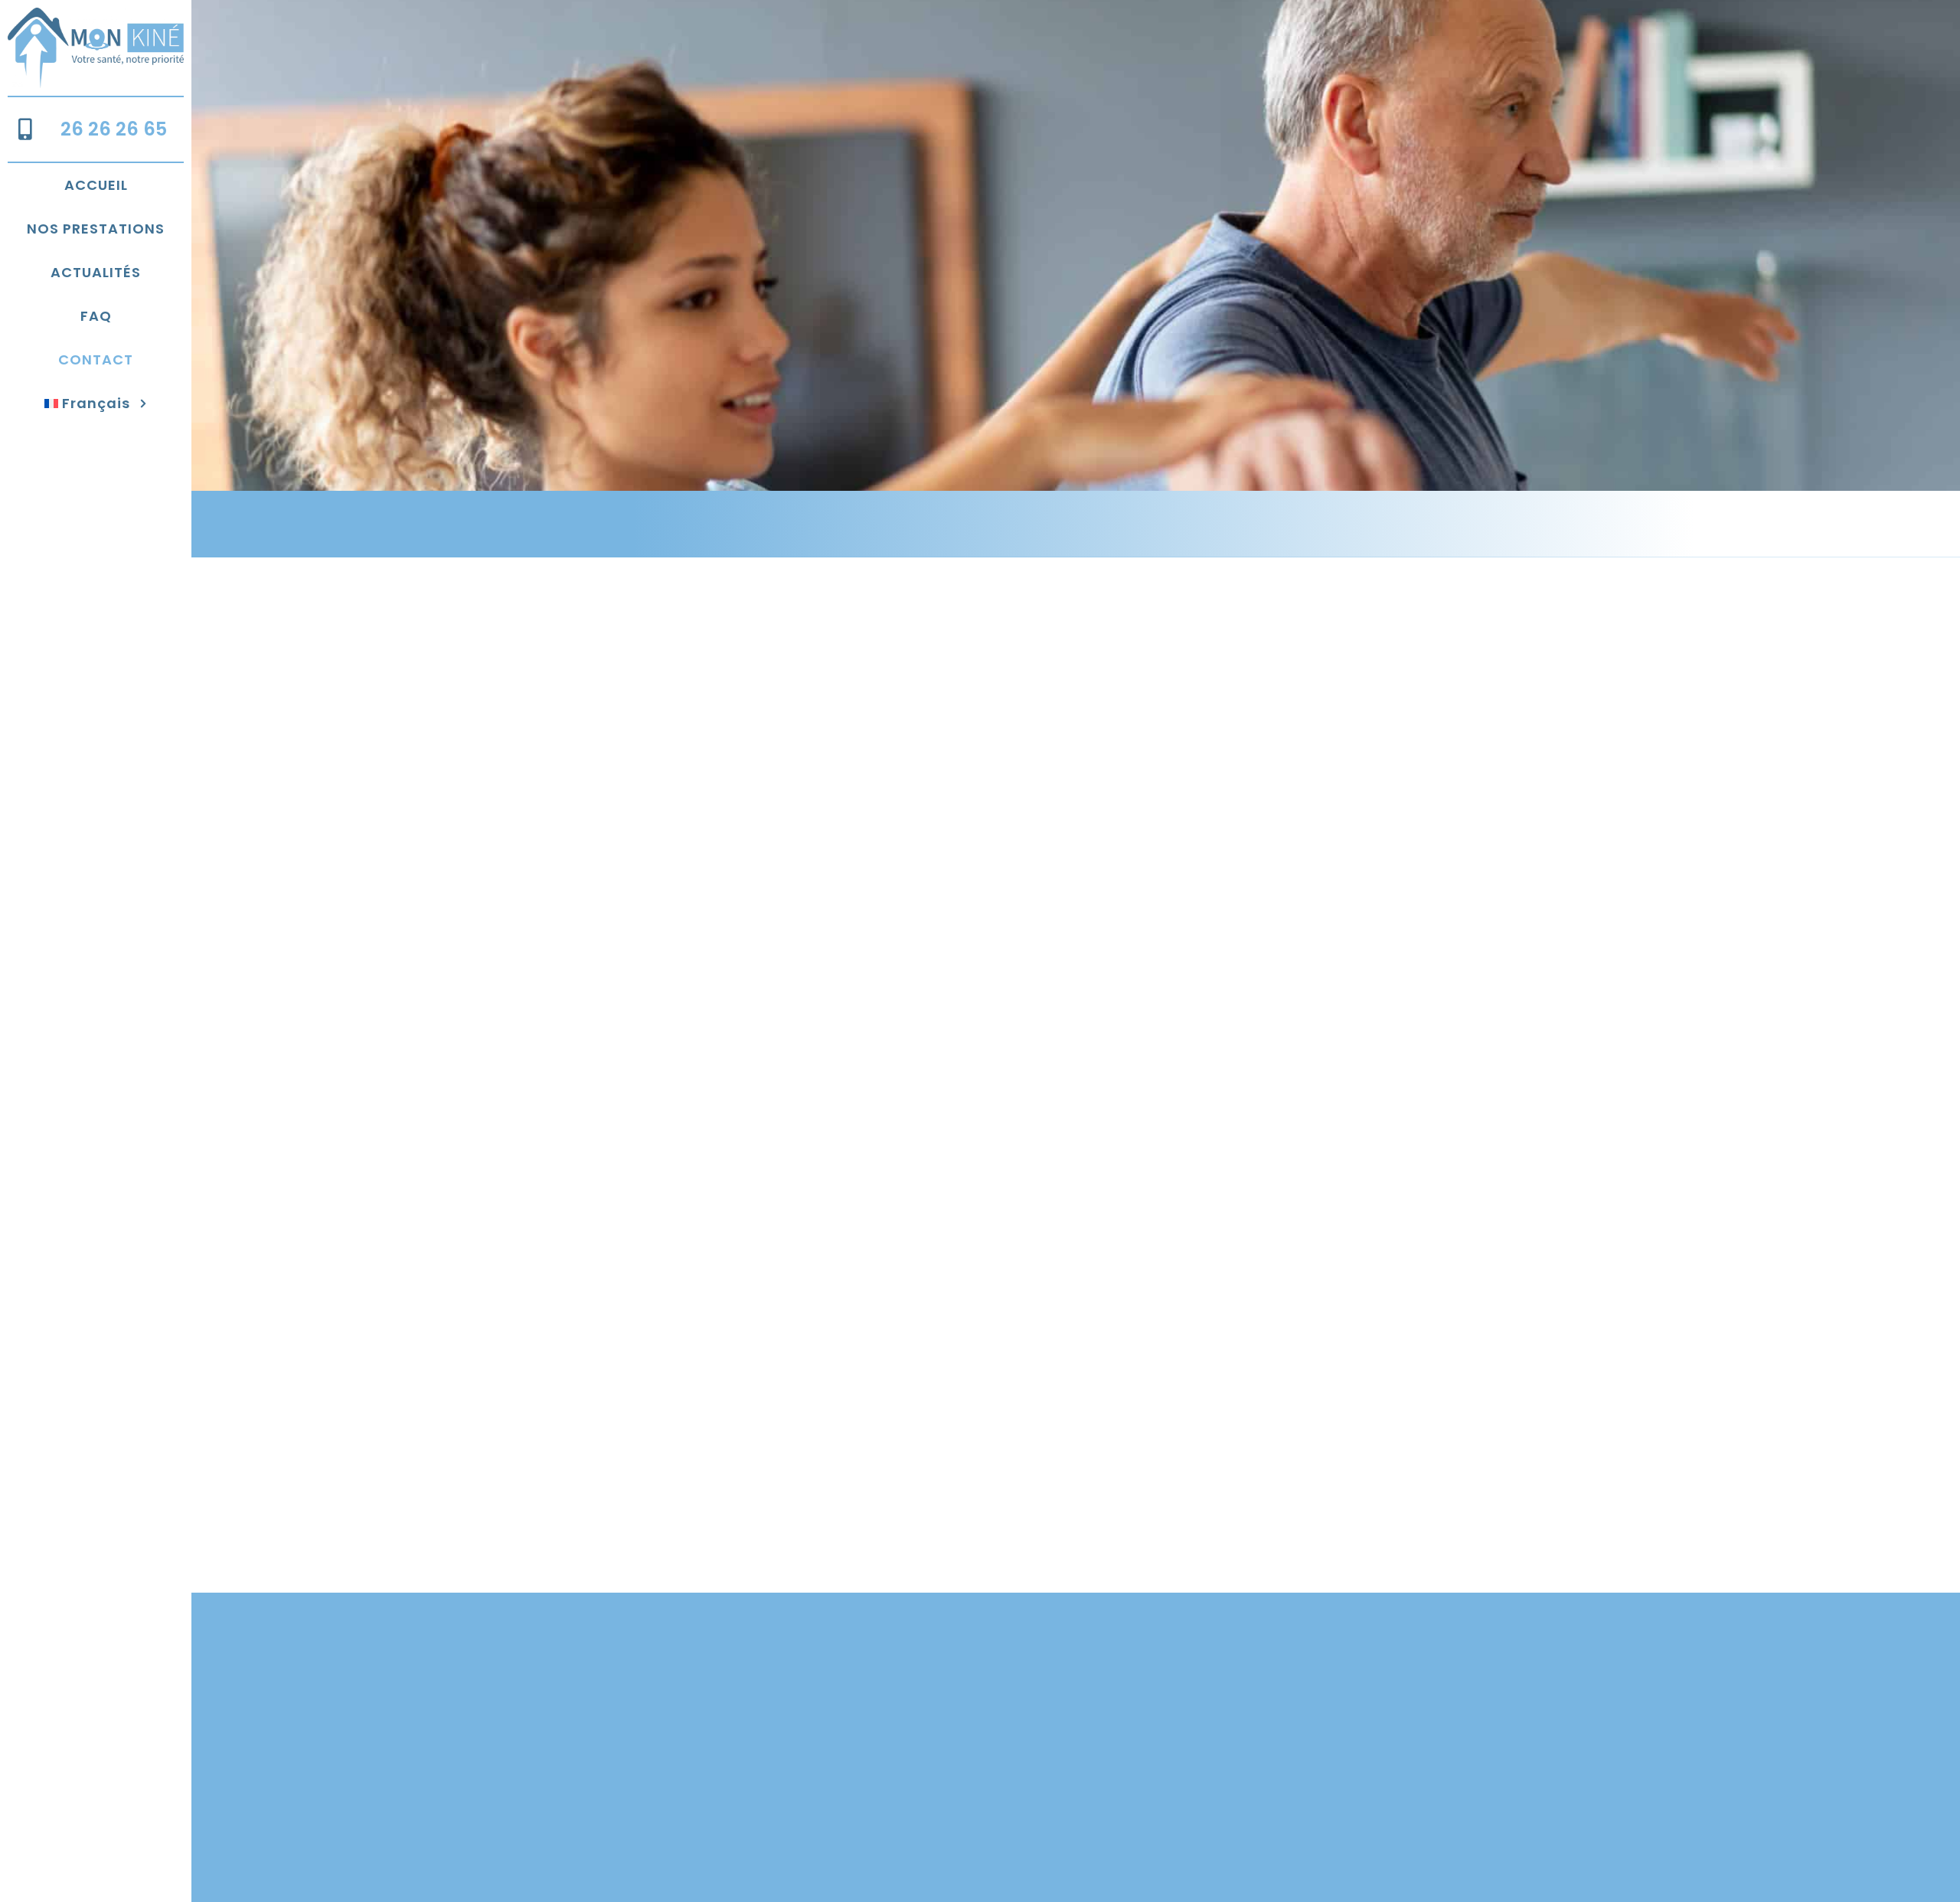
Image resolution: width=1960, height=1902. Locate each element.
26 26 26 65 (114, 129)
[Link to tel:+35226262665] (25, 129)
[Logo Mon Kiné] (96, 14)
